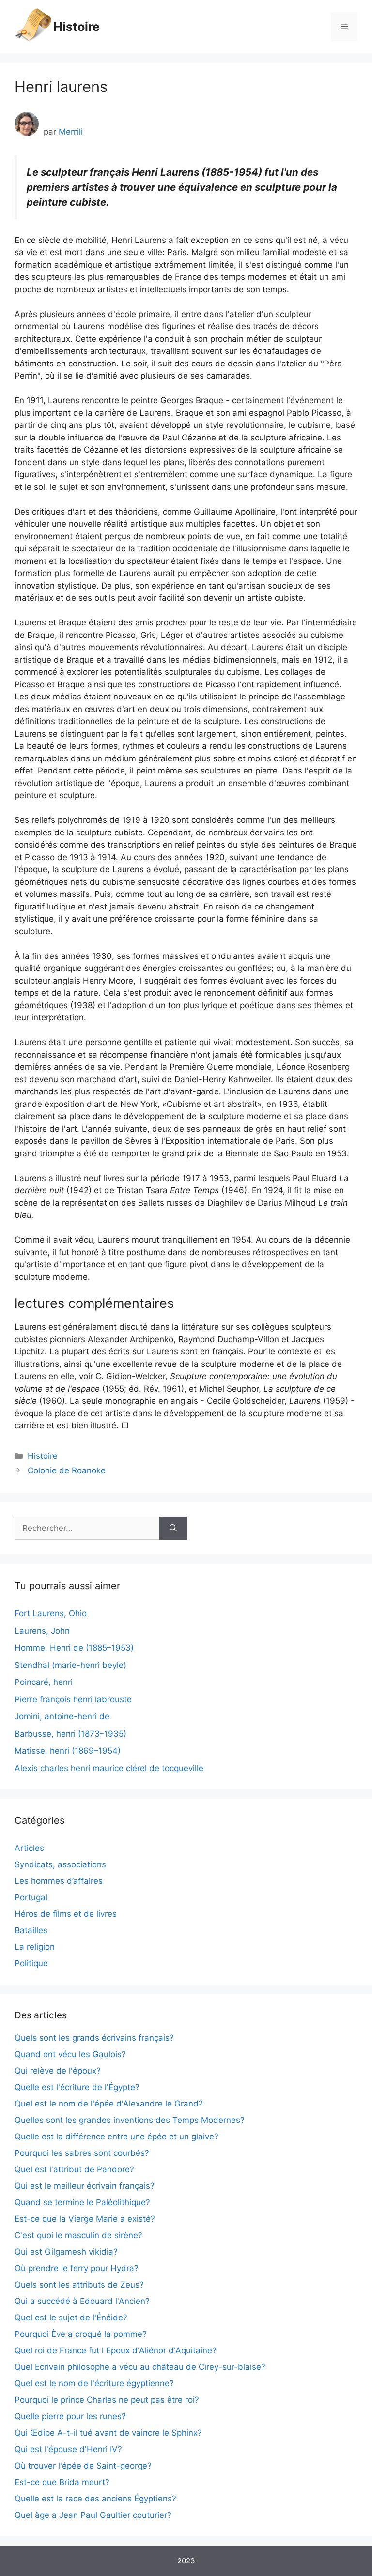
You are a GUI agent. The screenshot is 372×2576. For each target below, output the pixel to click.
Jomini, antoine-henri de (62, 1716)
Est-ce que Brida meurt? (62, 2482)
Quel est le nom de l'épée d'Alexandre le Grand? (109, 2104)
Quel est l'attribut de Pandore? (74, 2169)
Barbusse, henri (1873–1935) (70, 1734)
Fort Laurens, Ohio (51, 1613)
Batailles (31, 1930)
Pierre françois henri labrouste (73, 1699)
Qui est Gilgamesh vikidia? (66, 2252)
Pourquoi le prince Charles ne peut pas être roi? (107, 2400)
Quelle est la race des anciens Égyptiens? (95, 2499)
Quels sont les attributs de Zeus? (79, 2285)
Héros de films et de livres (66, 1914)
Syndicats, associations (60, 1864)
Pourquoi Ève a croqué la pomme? (81, 2334)
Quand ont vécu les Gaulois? (70, 2054)
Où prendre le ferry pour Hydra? (77, 2268)
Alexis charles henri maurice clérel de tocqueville (109, 1768)
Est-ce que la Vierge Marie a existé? (85, 2219)
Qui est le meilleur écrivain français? (85, 2186)
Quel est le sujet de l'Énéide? (71, 2318)
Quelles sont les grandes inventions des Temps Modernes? (130, 2120)
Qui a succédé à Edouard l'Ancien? (82, 2301)
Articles (29, 1848)
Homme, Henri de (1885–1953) (74, 1648)
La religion (35, 1947)
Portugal (31, 1897)
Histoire (77, 27)
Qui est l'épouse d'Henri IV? (68, 2449)
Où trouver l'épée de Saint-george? (83, 2466)
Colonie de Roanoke (67, 1470)
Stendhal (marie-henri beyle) (70, 1665)
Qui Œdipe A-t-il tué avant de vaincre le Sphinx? (108, 2433)
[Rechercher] (173, 1529)
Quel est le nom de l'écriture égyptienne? (94, 2383)
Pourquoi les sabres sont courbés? (82, 2153)
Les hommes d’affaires (59, 1881)
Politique (31, 1963)
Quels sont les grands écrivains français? (94, 2038)
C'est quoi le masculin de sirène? (78, 2235)
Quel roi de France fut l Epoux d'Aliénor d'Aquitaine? (116, 2350)
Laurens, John (42, 1631)
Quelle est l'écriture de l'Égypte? (77, 2087)
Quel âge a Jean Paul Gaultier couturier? (93, 2515)
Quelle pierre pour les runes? (70, 2416)
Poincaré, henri (44, 1682)
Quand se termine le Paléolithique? (82, 2202)
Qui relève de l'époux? (58, 2071)
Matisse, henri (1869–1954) (68, 1751)
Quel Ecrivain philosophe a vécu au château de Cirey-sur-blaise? (140, 2367)
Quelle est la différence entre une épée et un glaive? (116, 2137)
